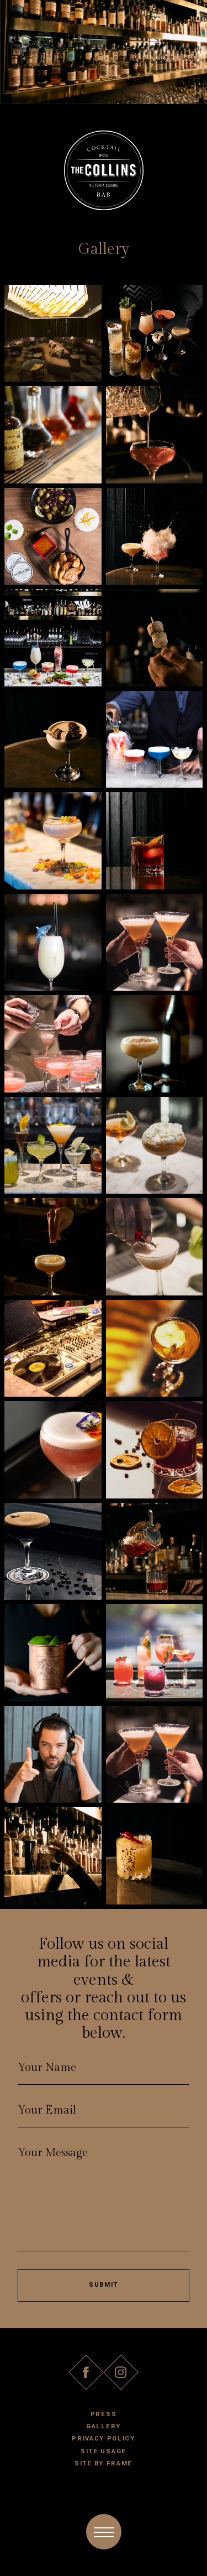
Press (104, 2414)
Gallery (104, 2426)
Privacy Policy (104, 2439)
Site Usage (104, 2451)
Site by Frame (104, 2463)
